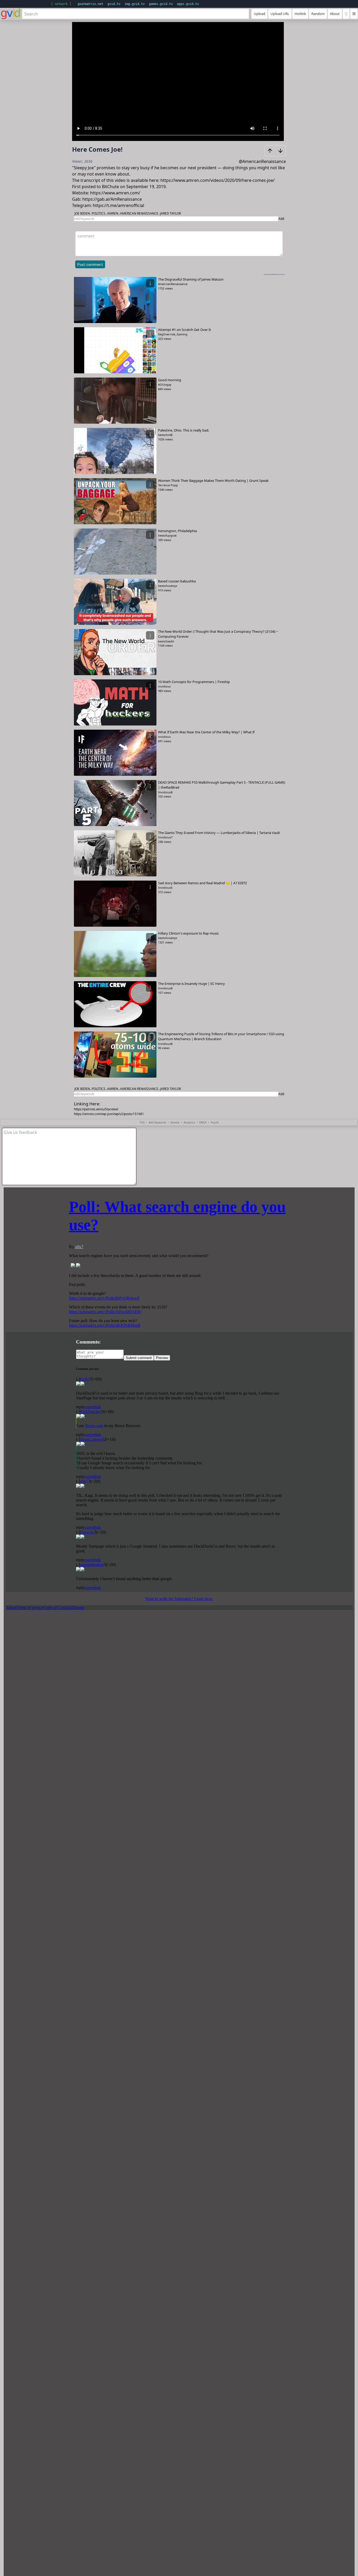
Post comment (90, 265)
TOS (142, 1122)
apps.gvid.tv (188, 4)
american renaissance (139, 213)
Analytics (189, 1122)
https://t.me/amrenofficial (118, 205)
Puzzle (215, 1122)
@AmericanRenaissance (262, 161)
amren (113, 213)
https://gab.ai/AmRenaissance (112, 199)
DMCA (203, 1122)
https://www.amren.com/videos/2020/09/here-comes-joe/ (218, 180)
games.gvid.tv (161, 4)
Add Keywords (157, 1122)
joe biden (82, 213)
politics (99, 213)
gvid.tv (114, 4)
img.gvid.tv (135, 4)
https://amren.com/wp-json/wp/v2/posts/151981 (109, 1114)
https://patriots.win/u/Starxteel (96, 1109)
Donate (175, 1122)
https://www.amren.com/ (115, 193)
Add (281, 219)
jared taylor (170, 213)
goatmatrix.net (90, 4)
